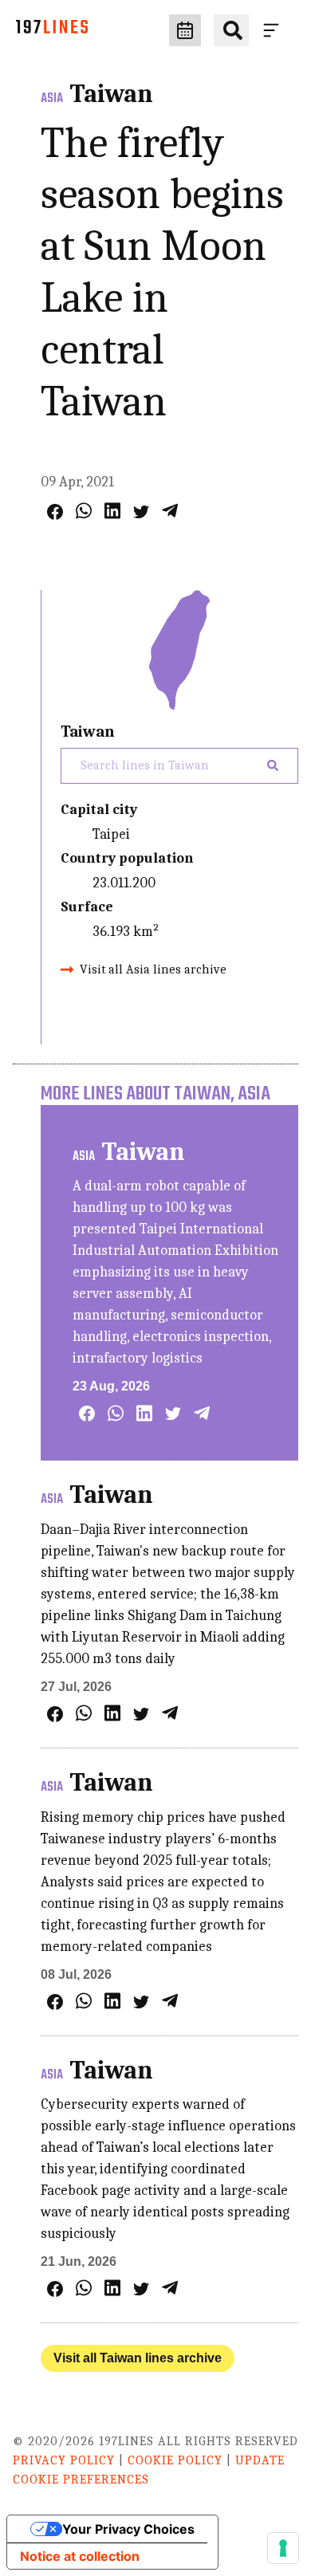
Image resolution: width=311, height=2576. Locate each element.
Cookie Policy (175, 2460)
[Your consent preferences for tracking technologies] (283, 2548)
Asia (52, 99)
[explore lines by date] (185, 30)
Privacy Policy (64, 2460)
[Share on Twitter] (141, 512)
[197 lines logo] (52, 31)
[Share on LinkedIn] (112, 511)
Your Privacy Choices (128, 2529)
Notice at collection (80, 2556)
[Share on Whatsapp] (84, 511)
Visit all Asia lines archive (153, 969)
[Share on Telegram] (170, 511)
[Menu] (274, 30)
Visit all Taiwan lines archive (138, 2358)
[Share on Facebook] (55, 512)
